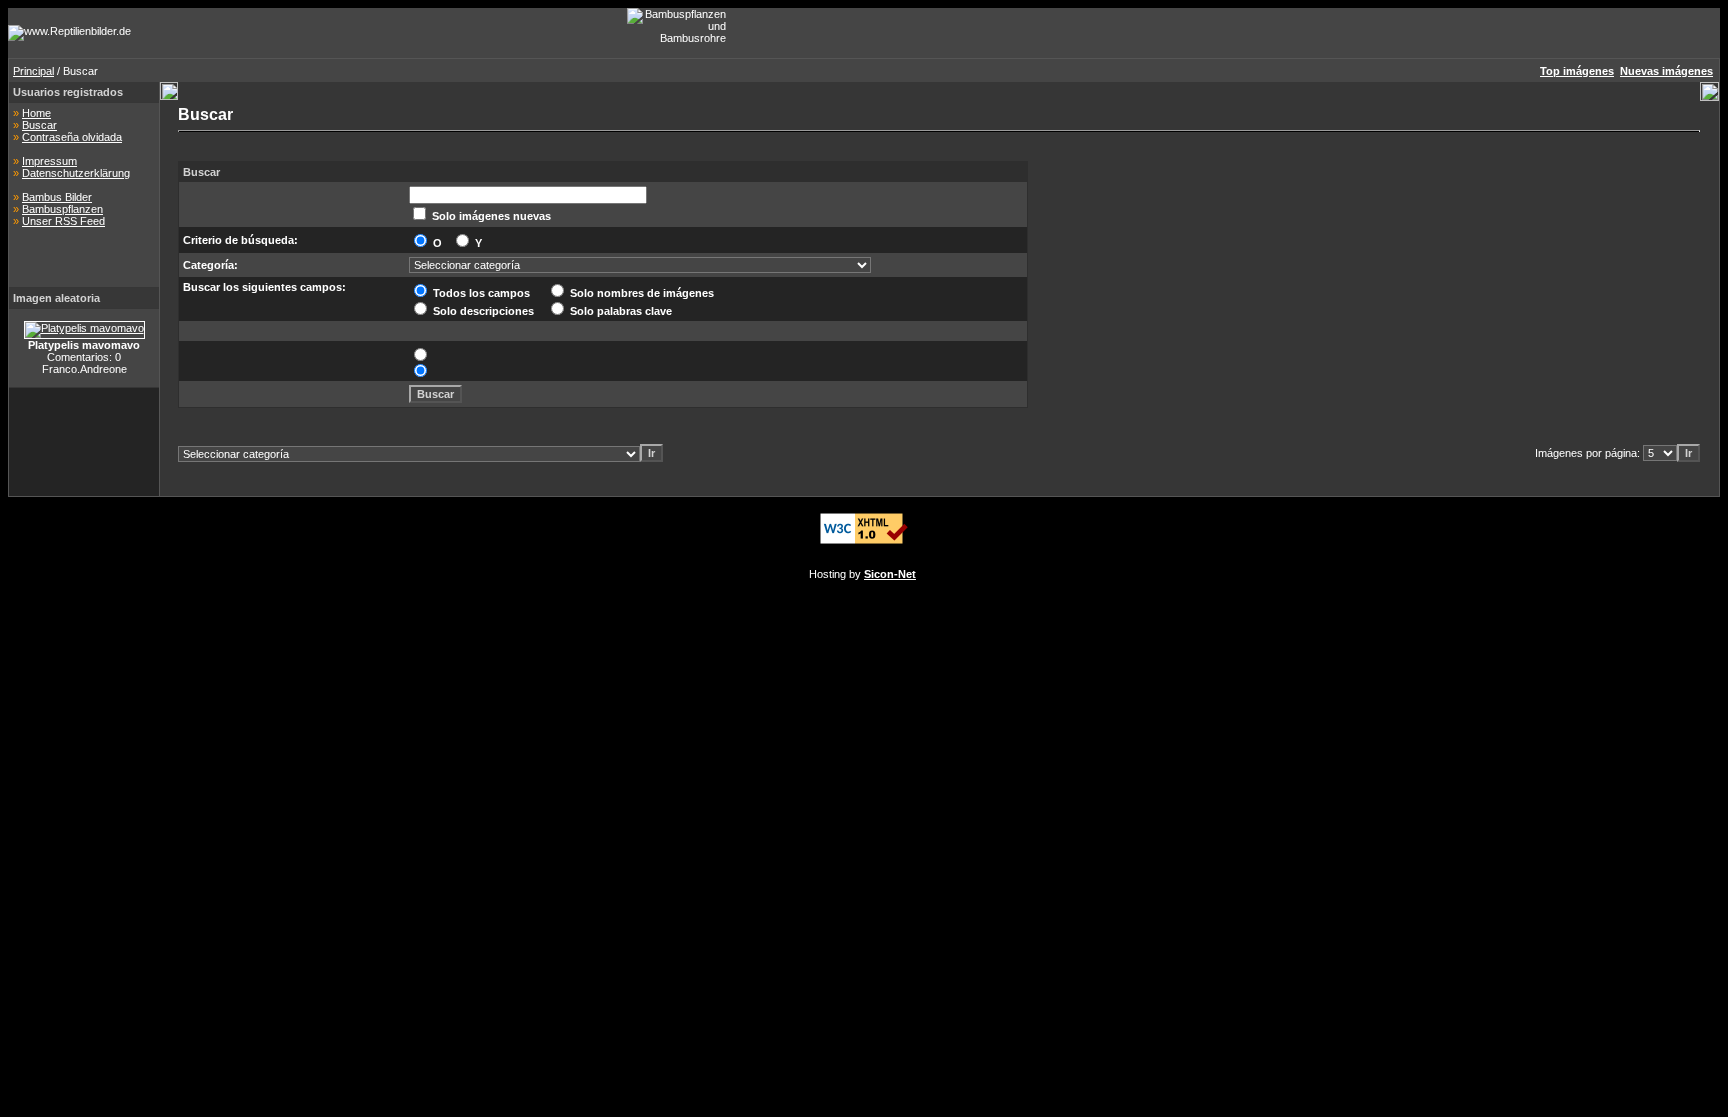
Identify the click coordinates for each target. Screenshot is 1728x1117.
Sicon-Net (890, 574)
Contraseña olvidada (72, 137)
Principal (33, 71)
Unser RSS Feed (63, 221)
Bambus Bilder (57, 197)
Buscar (39, 125)
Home (36, 113)
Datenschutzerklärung (76, 173)
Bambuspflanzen (62, 209)
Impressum (49, 161)
